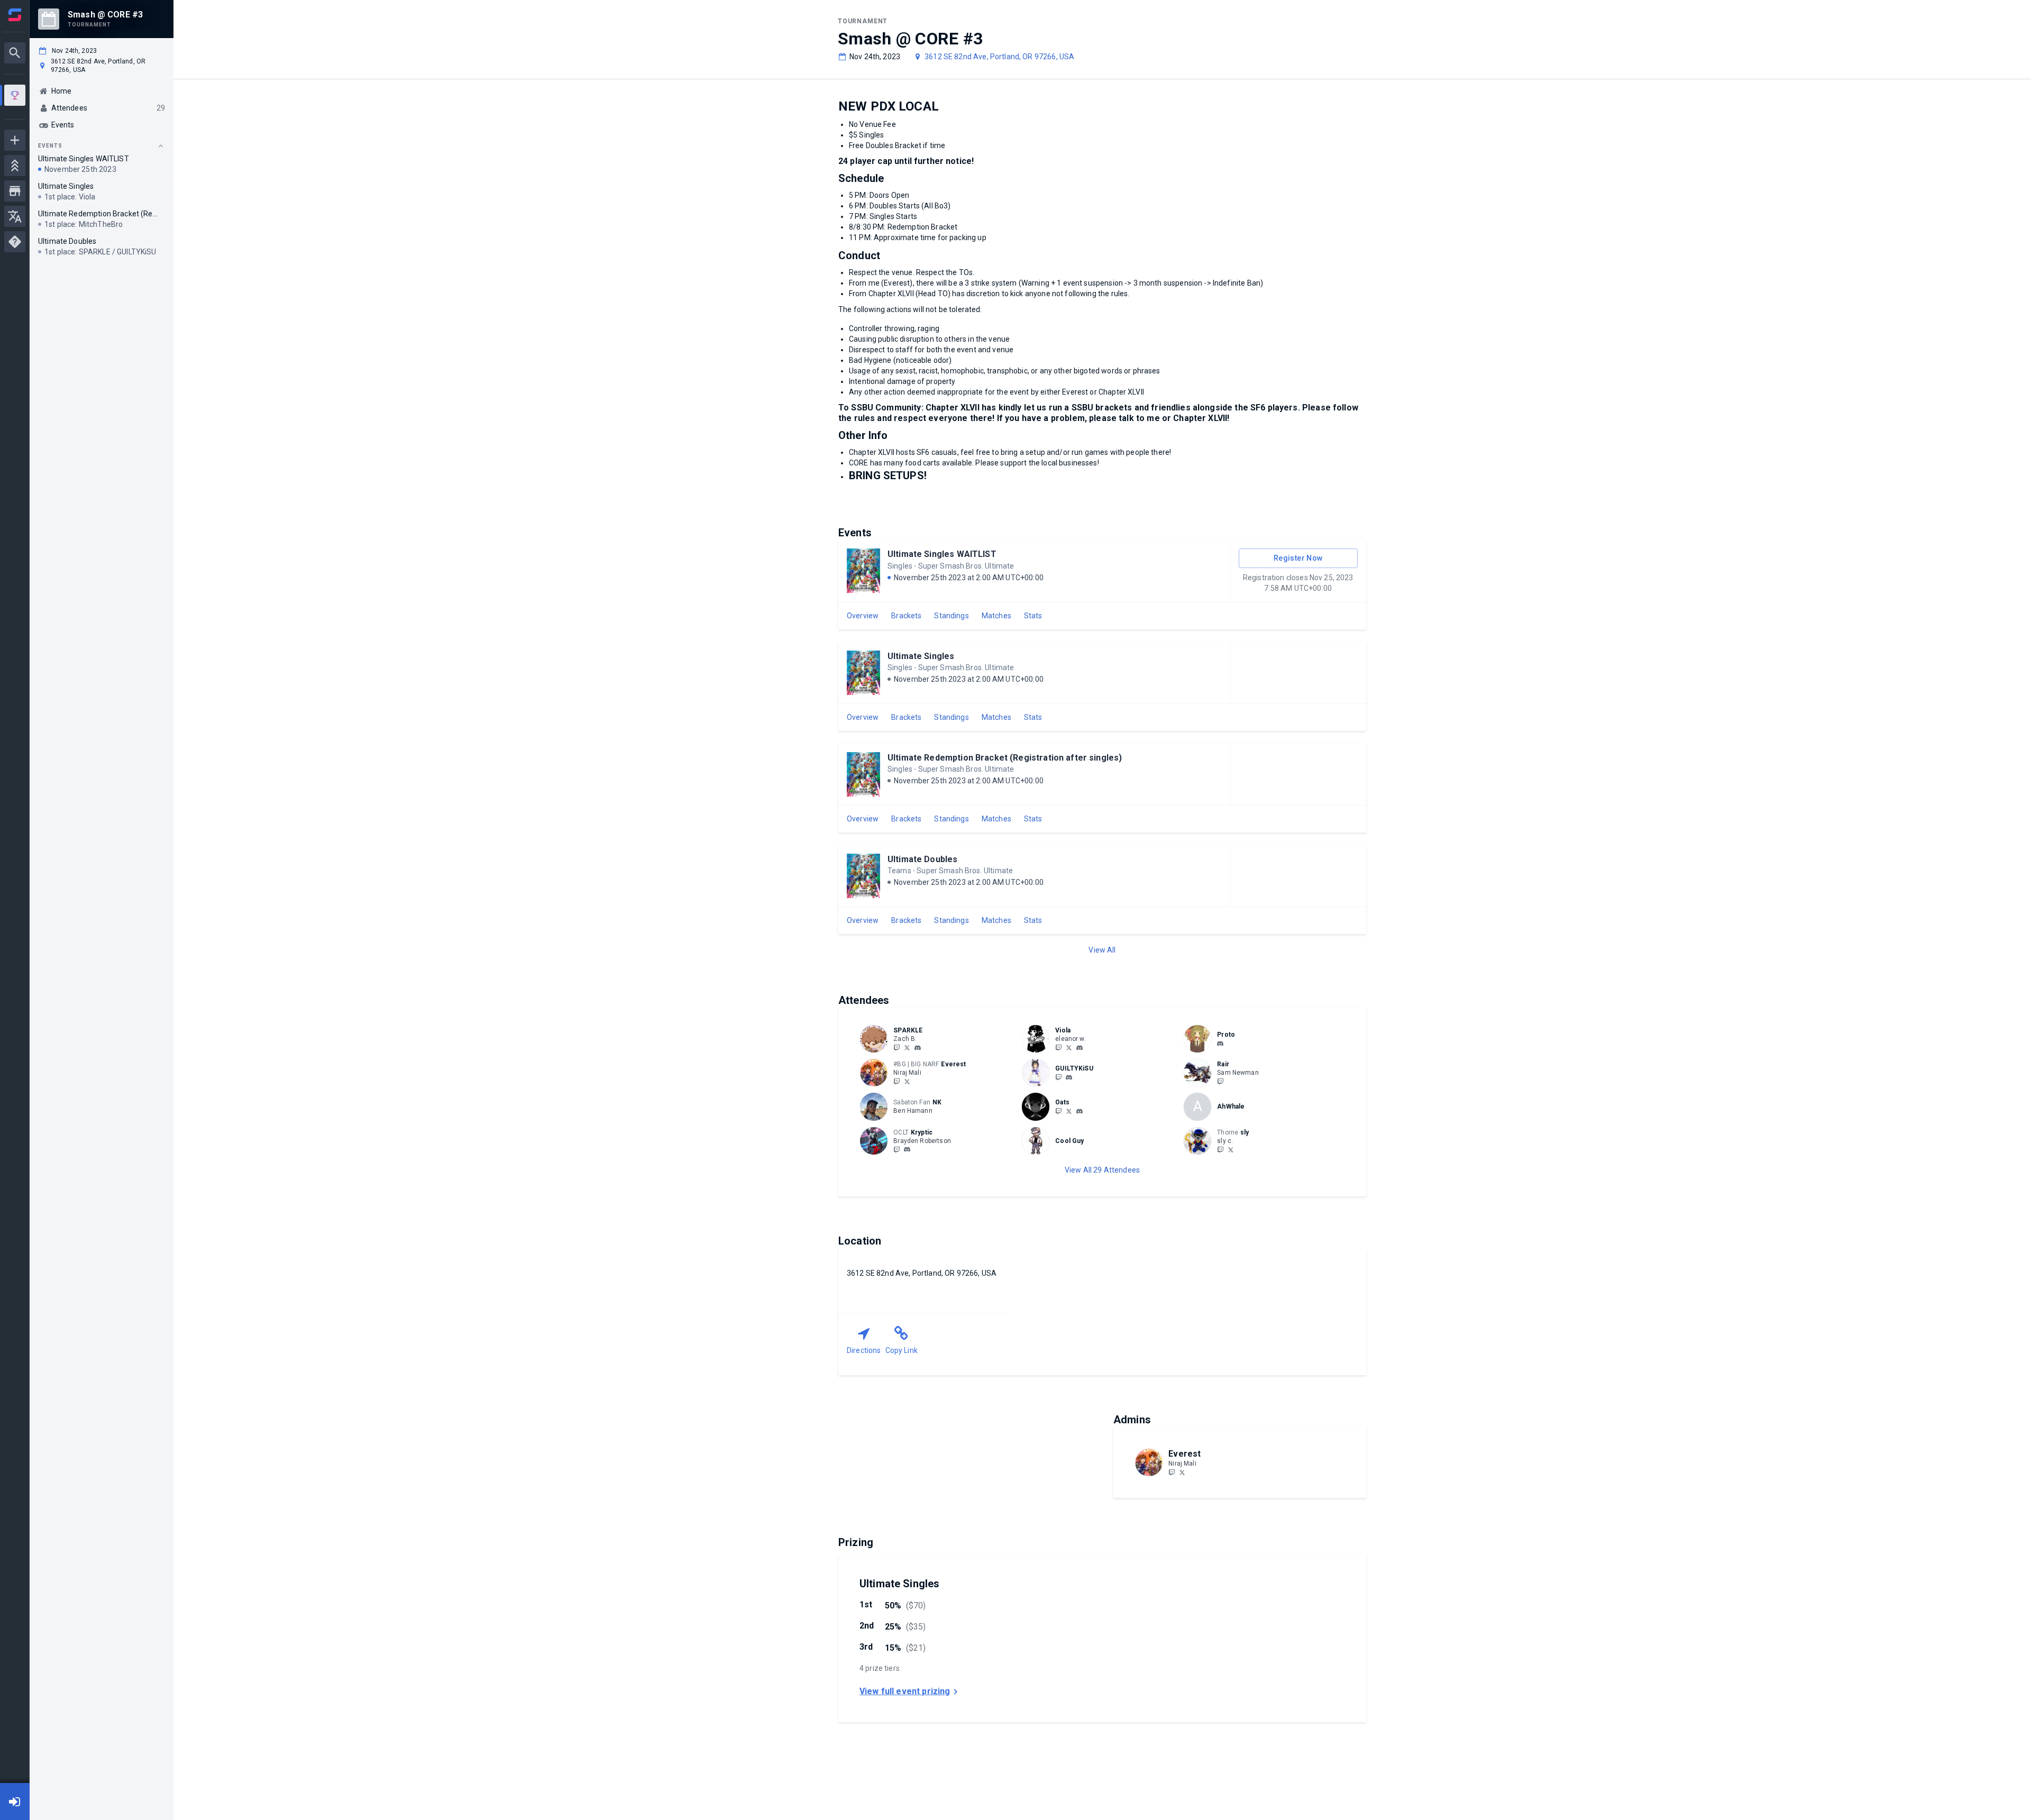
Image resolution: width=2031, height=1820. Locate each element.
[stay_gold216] (1069, 1077)
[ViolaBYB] (1058, 1047)
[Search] (15, 53)
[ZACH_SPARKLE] (896, 1047)
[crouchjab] (1231, 1149)
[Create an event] (15, 140)
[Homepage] (15, 15)
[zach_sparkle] (918, 1048)
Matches (996, 616)
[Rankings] (15, 166)
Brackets (906, 616)
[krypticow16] (896, 1149)
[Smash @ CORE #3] (15, 97)
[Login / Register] (15, 1801)
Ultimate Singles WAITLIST (942, 554)
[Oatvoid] (1058, 1111)
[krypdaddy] (907, 1150)
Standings (951, 616)
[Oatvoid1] (1069, 1111)
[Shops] (15, 191)
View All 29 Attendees (1102, 1170)
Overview (863, 616)
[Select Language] (15, 216)
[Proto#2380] (1220, 1044)
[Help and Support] (15, 242)
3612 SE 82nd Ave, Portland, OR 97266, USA (999, 57)
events (50, 146)
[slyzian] (1220, 1149)
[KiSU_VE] (1058, 1077)
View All (1102, 950)
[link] (918, 1047)
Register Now (1298, 558)
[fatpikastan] (1069, 1047)
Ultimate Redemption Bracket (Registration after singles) (1005, 758)
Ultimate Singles (921, 656)
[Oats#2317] (1079, 1111)
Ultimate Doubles (922, 859)
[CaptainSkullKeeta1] (1220, 1081)
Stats (1033, 616)
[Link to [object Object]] (876, 1039)
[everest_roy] (896, 1081)
